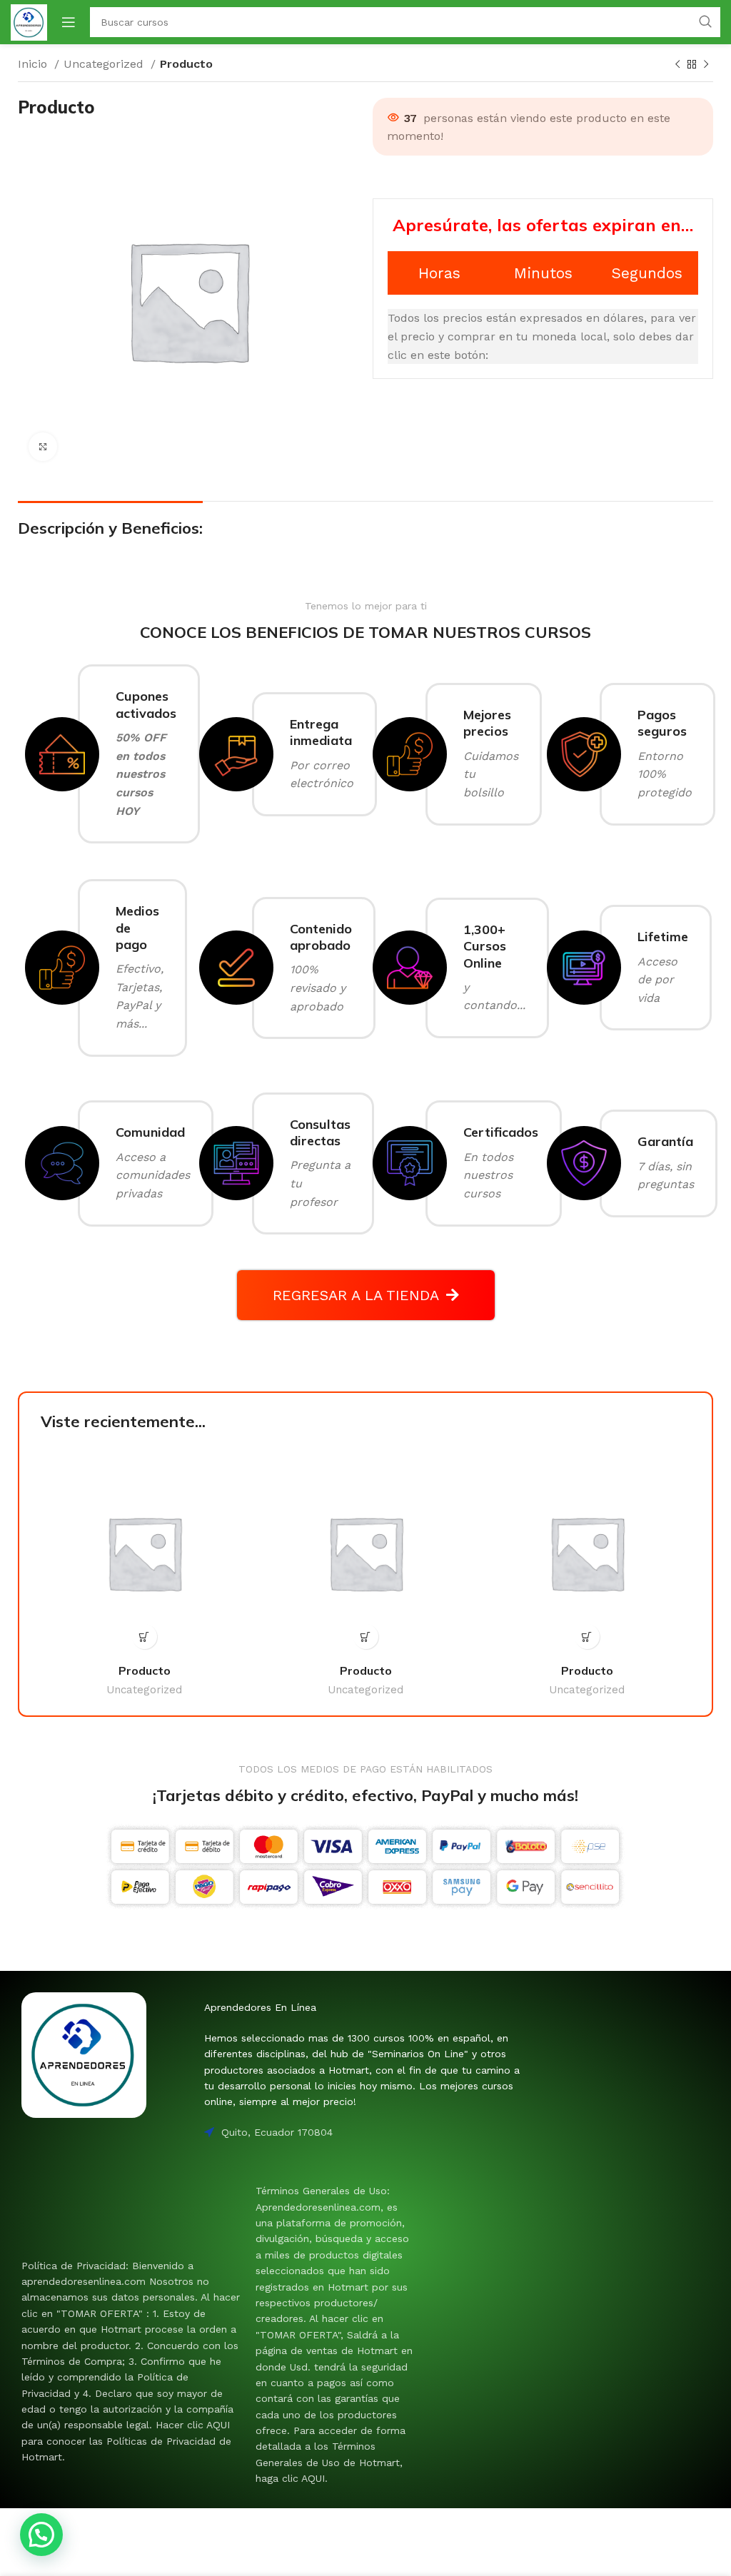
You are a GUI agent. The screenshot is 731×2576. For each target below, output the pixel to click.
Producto (145, 1670)
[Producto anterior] (677, 65)
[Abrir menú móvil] (69, 22)
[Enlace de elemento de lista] (131, 2362)
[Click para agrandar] (43, 447)
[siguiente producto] (706, 65)
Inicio (34, 64)
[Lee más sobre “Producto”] (145, 1637)
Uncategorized (105, 64)
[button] (41, 2535)
